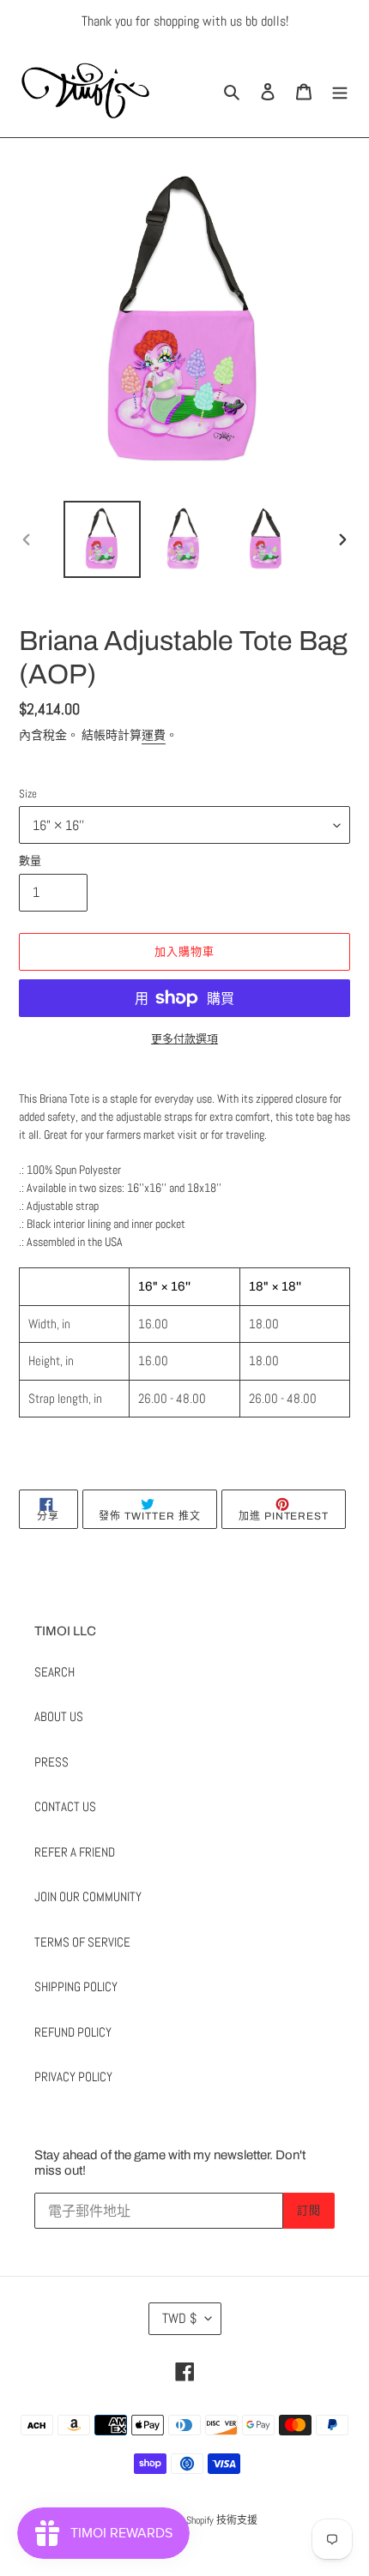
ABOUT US (59, 1716)
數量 (30, 861)
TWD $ (179, 2318)
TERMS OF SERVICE (82, 1942)
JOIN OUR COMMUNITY (88, 1896)
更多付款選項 (184, 1039)
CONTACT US (65, 1806)
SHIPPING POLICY (76, 1986)
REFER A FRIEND (75, 1852)
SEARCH (54, 1672)
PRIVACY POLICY (73, 2076)
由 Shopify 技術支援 (215, 2520)
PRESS (51, 1762)
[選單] (340, 90)
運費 (154, 735)
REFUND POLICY (73, 2032)
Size (28, 794)
